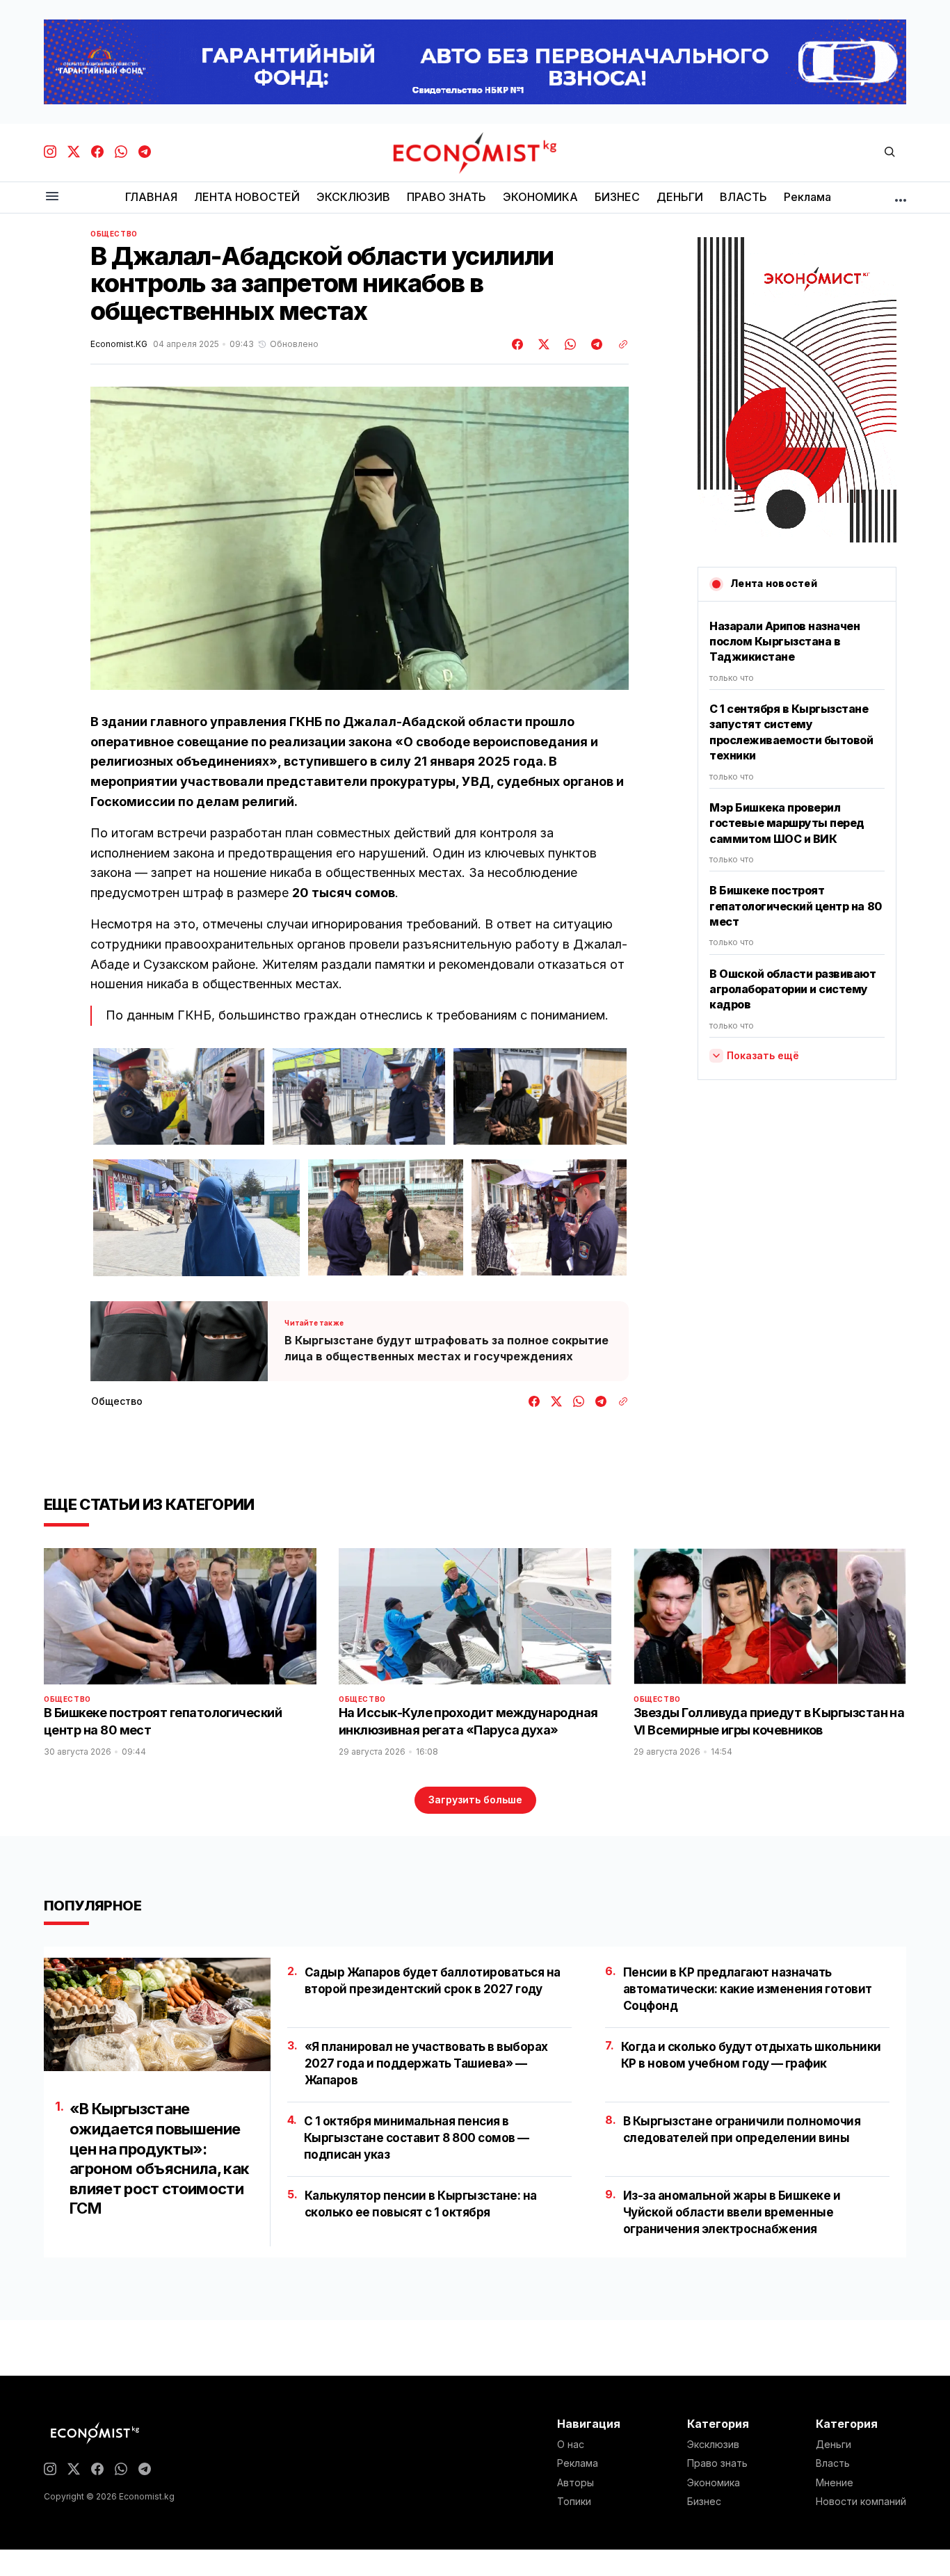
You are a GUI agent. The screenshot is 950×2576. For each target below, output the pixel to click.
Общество (114, 234)
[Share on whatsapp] (568, 344)
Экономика (714, 2483)
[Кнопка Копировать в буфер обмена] (618, 344)
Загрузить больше (475, 1800)
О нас (571, 2445)
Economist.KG (119, 344)
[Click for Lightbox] (179, 1097)
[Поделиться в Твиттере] (542, 344)
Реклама (578, 2463)
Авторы (575, 2483)
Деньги (834, 2445)
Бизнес (704, 2502)
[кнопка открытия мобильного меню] (52, 197)
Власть (833, 2463)
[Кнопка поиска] (889, 153)
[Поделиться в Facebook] (518, 344)
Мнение (835, 2483)
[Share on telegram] (595, 344)
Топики (574, 2502)
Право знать (717, 2463)
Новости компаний (861, 2502)
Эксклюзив (713, 2445)
